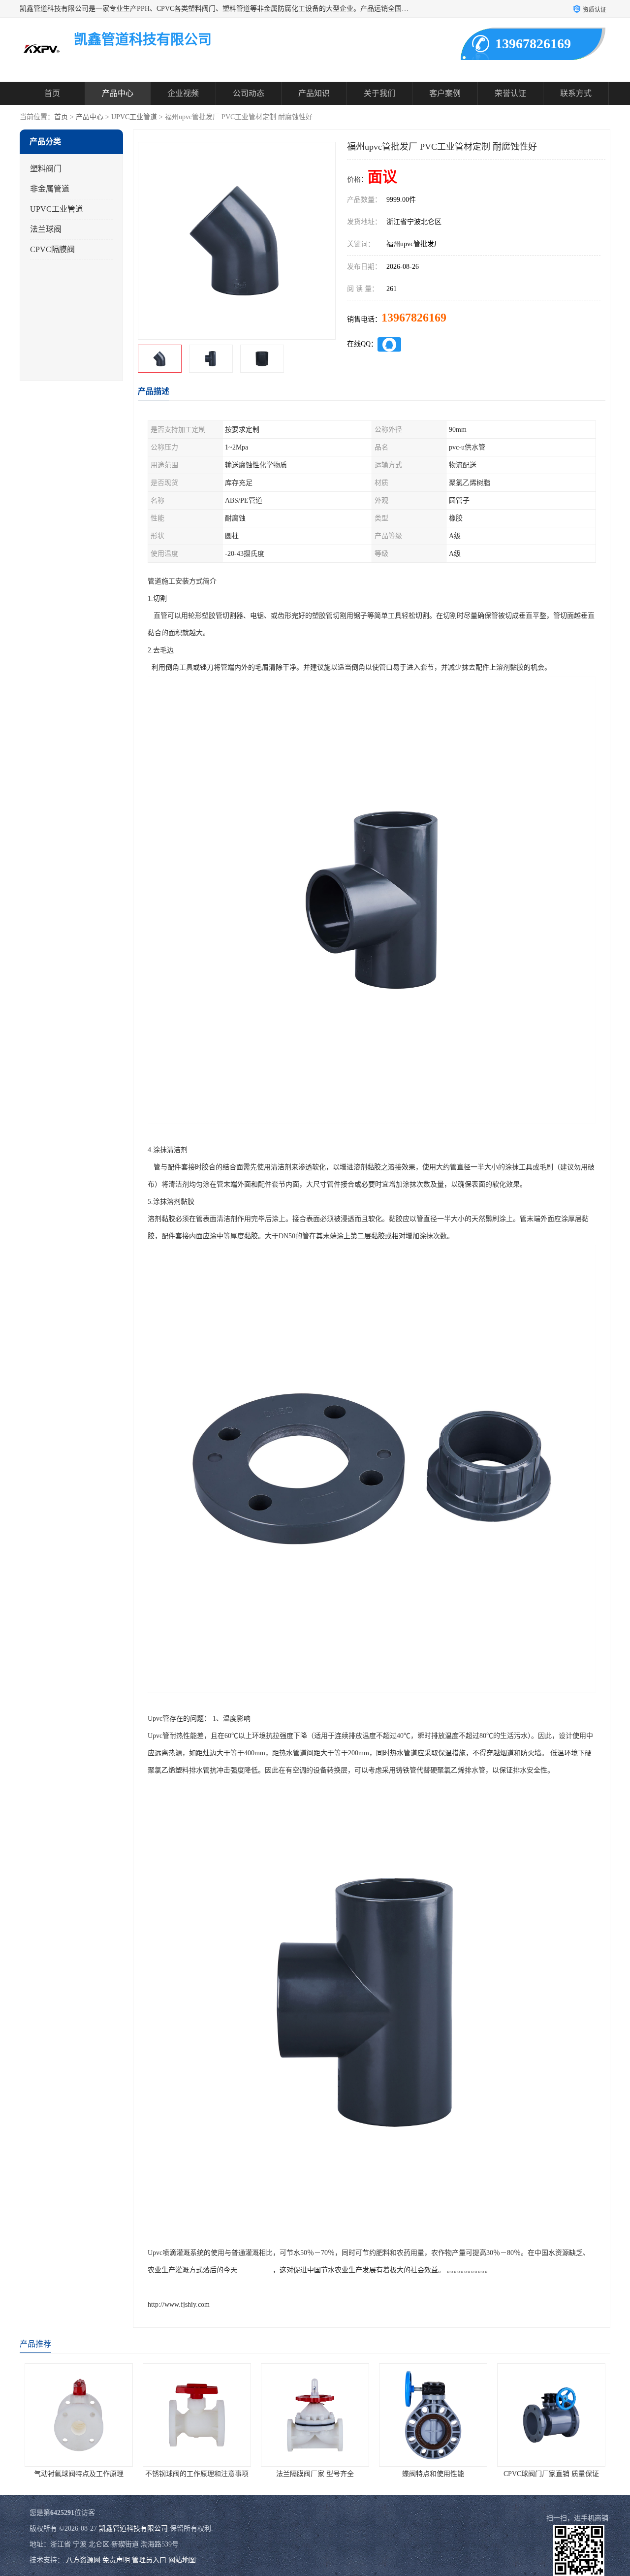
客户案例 (445, 93)
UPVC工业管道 (134, 117)
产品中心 (118, 93)
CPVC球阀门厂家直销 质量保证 (511, 2474)
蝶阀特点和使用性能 (393, 2474)
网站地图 (182, 2560)
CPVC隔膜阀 (52, 249)
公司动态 (249, 93)
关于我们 (379, 93)
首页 (52, 93)
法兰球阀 (46, 229)
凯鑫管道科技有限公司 (133, 2528)
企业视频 (183, 93)
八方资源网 (83, 2560)
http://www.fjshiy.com (179, 2304)
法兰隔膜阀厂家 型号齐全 (275, 2474)
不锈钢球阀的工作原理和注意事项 (157, 2474)
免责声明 (116, 2560)
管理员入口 (149, 2560)
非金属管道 (50, 189)
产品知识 (314, 93)
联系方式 (576, 93)
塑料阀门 (46, 169)
